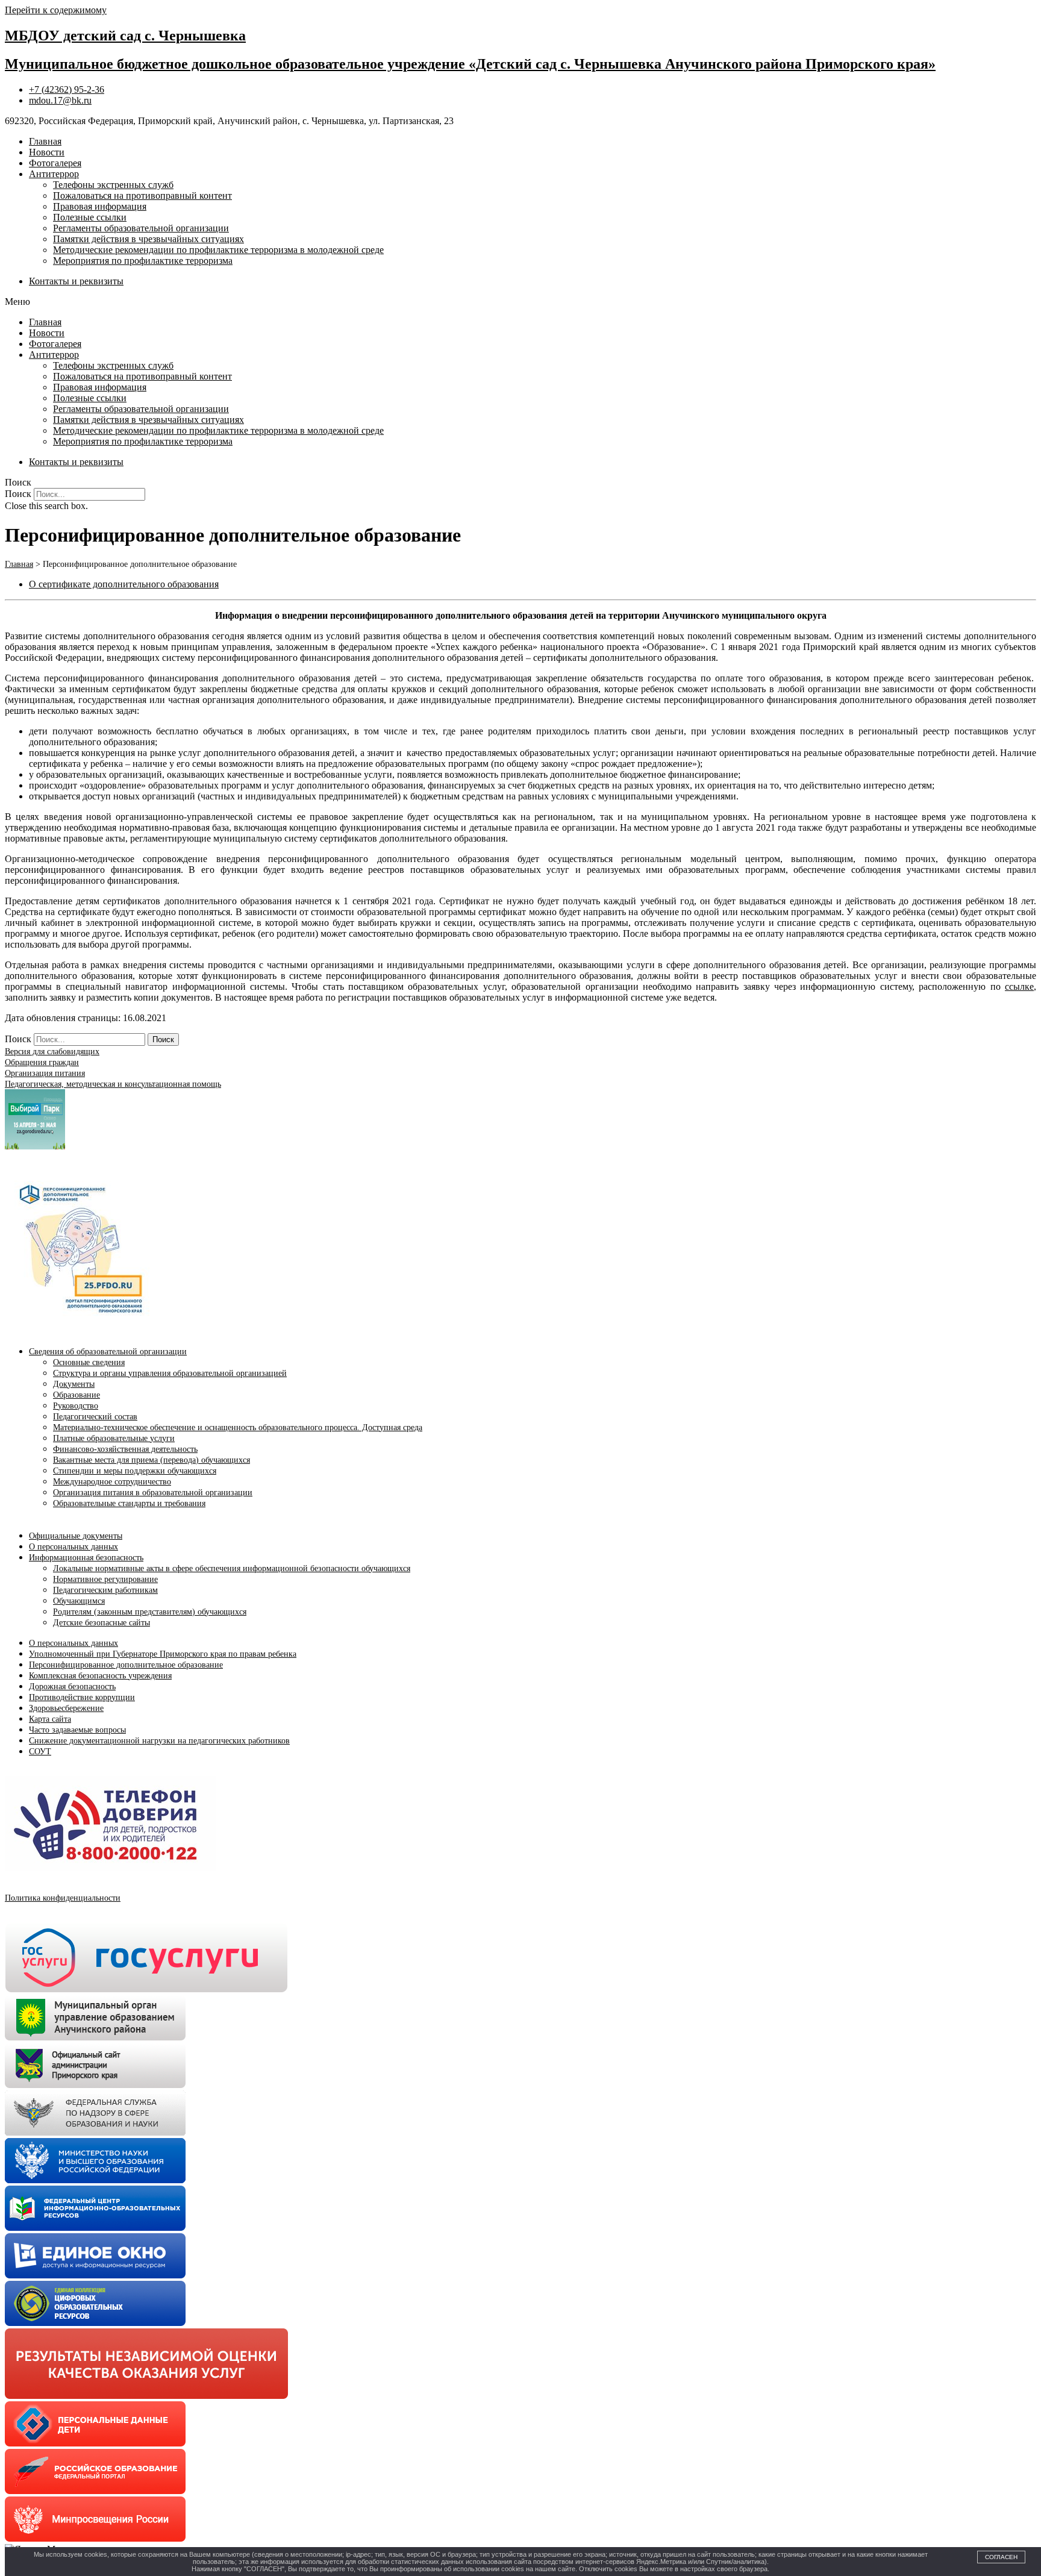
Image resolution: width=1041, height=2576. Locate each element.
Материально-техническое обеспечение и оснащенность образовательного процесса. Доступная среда (238, 1427)
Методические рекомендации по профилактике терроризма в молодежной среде (218, 250)
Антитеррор (54, 174)
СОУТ (40, 1752)
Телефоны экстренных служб (113, 185)
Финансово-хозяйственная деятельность (125, 1449)
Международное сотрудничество (112, 1482)
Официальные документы (76, 1536)
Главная (45, 141)
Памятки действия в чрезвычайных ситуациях (148, 239)
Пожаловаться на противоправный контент (142, 195)
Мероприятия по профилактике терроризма (143, 261)
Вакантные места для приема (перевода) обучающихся (152, 1460)
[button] (520, 302)
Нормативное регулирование (105, 1579)
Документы (74, 1384)
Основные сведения (89, 1362)
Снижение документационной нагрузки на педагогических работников (159, 1741)
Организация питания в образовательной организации (153, 1493)
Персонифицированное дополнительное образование (126, 1665)
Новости (47, 152)
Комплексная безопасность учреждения (100, 1676)
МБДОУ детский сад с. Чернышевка (125, 36)
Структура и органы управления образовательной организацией (170, 1373)
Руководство (76, 1406)
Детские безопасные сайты (102, 1623)
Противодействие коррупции (82, 1697)
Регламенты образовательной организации (141, 228)
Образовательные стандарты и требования (129, 1503)
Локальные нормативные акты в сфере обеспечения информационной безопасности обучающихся (232, 1568)
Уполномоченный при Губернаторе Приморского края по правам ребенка (163, 1654)
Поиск (18, 494)
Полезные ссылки (90, 217)
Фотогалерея (55, 163)
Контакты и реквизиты (76, 281)
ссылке (1019, 986)
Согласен (1001, 2557)
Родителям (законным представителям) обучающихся (150, 1612)
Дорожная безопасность (72, 1687)
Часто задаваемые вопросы (77, 1730)
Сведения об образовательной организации (108, 1352)
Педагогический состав (95, 1417)
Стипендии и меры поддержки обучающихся (135, 1471)
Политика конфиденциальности (63, 1898)
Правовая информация (100, 206)
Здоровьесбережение (66, 1708)
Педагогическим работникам (105, 1590)
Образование (77, 1395)
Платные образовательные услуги (114, 1438)
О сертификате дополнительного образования (124, 584)
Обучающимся (79, 1601)
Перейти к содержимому (56, 10)
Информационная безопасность (86, 1558)
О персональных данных (73, 1547)
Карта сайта (50, 1719)
